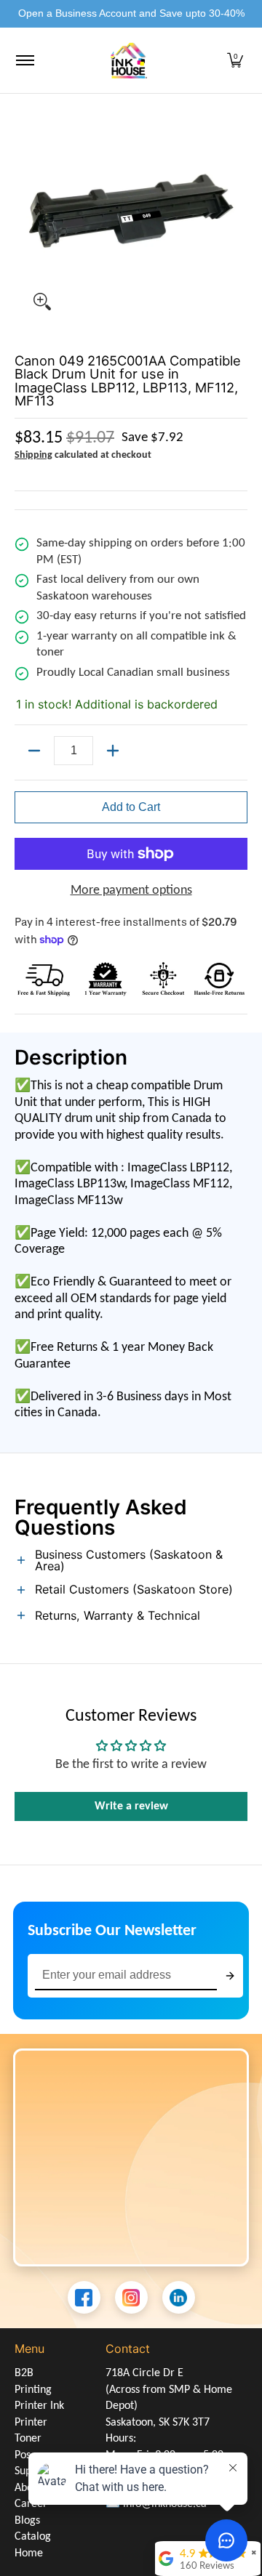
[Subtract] (34, 751)
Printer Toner (31, 2431)
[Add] (113, 751)
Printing (33, 2390)
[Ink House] (129, 61)
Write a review (131, 1806)
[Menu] (24, 61)
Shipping (33, 455)
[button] (235, 61)
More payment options (131, 891)
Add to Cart (131, 807)
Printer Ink (39, 2406)
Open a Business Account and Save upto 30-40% (131, 13)
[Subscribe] (230, 1976)
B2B (24, 2373)
